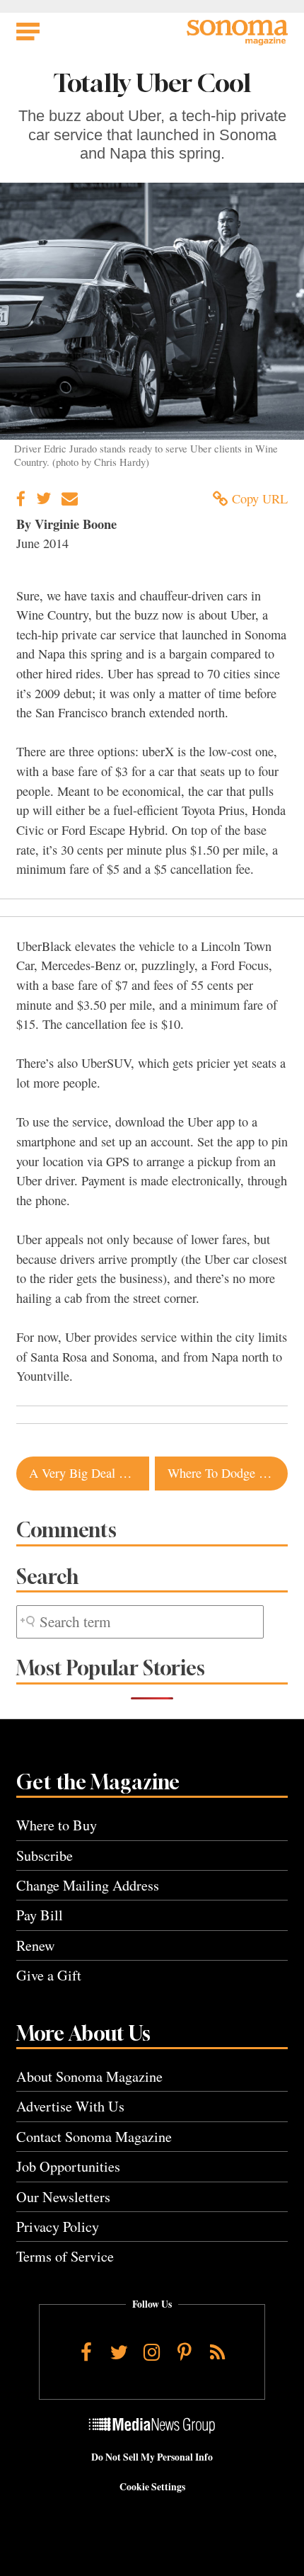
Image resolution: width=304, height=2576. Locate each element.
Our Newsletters (63, 2197)
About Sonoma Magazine (89, 2076)
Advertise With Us (70, 2106)
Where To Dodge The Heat (228, 1473)
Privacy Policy (58, 2227)
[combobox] (140, 1622)
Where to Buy (57, 1825)
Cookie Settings (152, 2487)
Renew (36, 1945)
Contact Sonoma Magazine (94, 2137)
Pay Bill (40, 1915)
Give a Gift (49, 1975)
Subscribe (45, 1856)
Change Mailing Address (88, 1885)
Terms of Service (65, 2256)
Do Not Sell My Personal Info (152, 2457)
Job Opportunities (68, 2166)
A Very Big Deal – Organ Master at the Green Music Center (89, 1473)
